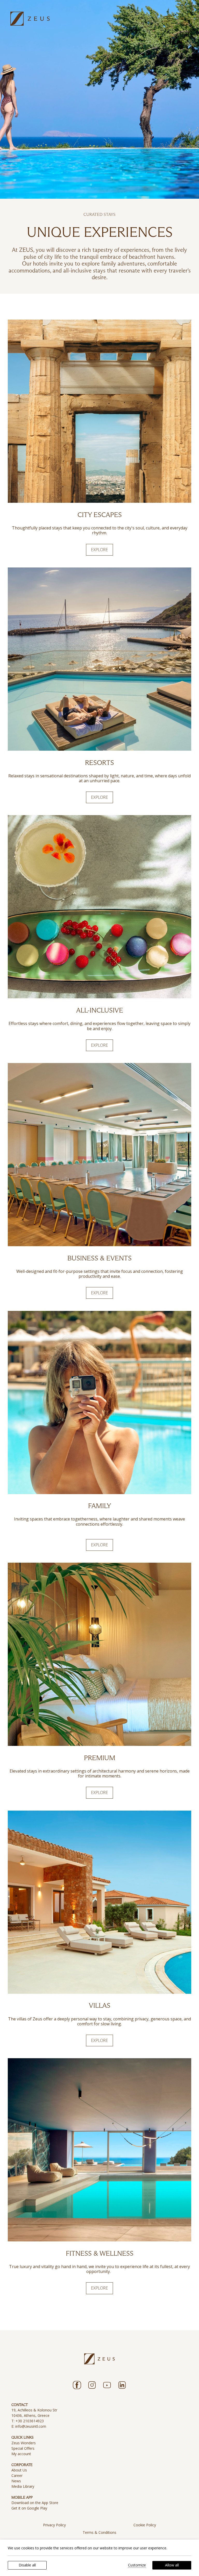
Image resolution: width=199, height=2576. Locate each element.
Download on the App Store (35, 2503)
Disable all (27, 2565)
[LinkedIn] (122, 2385)
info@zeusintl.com (31, 2426)
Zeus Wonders (24, 2443)
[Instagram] (92, 2385)
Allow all (172, 2565)
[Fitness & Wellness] (99, 2150)
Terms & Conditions (99, 2532)
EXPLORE (99, 550)
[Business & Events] (99, 1155)
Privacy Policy (54, 2525)
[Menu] (168, 19)
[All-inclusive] (99, 907)
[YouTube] (107, 2385)
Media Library (23, 2486)
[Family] (99, 1403)
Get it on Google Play (29, 2508)
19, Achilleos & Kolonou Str (34, 2410)
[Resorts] (99, 659)
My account (21, 2454)
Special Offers (23, 2448)
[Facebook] (77, 2385)
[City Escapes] (99, 411)
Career (17, 2475)
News (16, 2481)
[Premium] (99, 1654)
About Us (19, 2470)
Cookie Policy (145, 2525)
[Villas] (99, 1902)
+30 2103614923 (30, 2421)
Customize (137, 2565)
